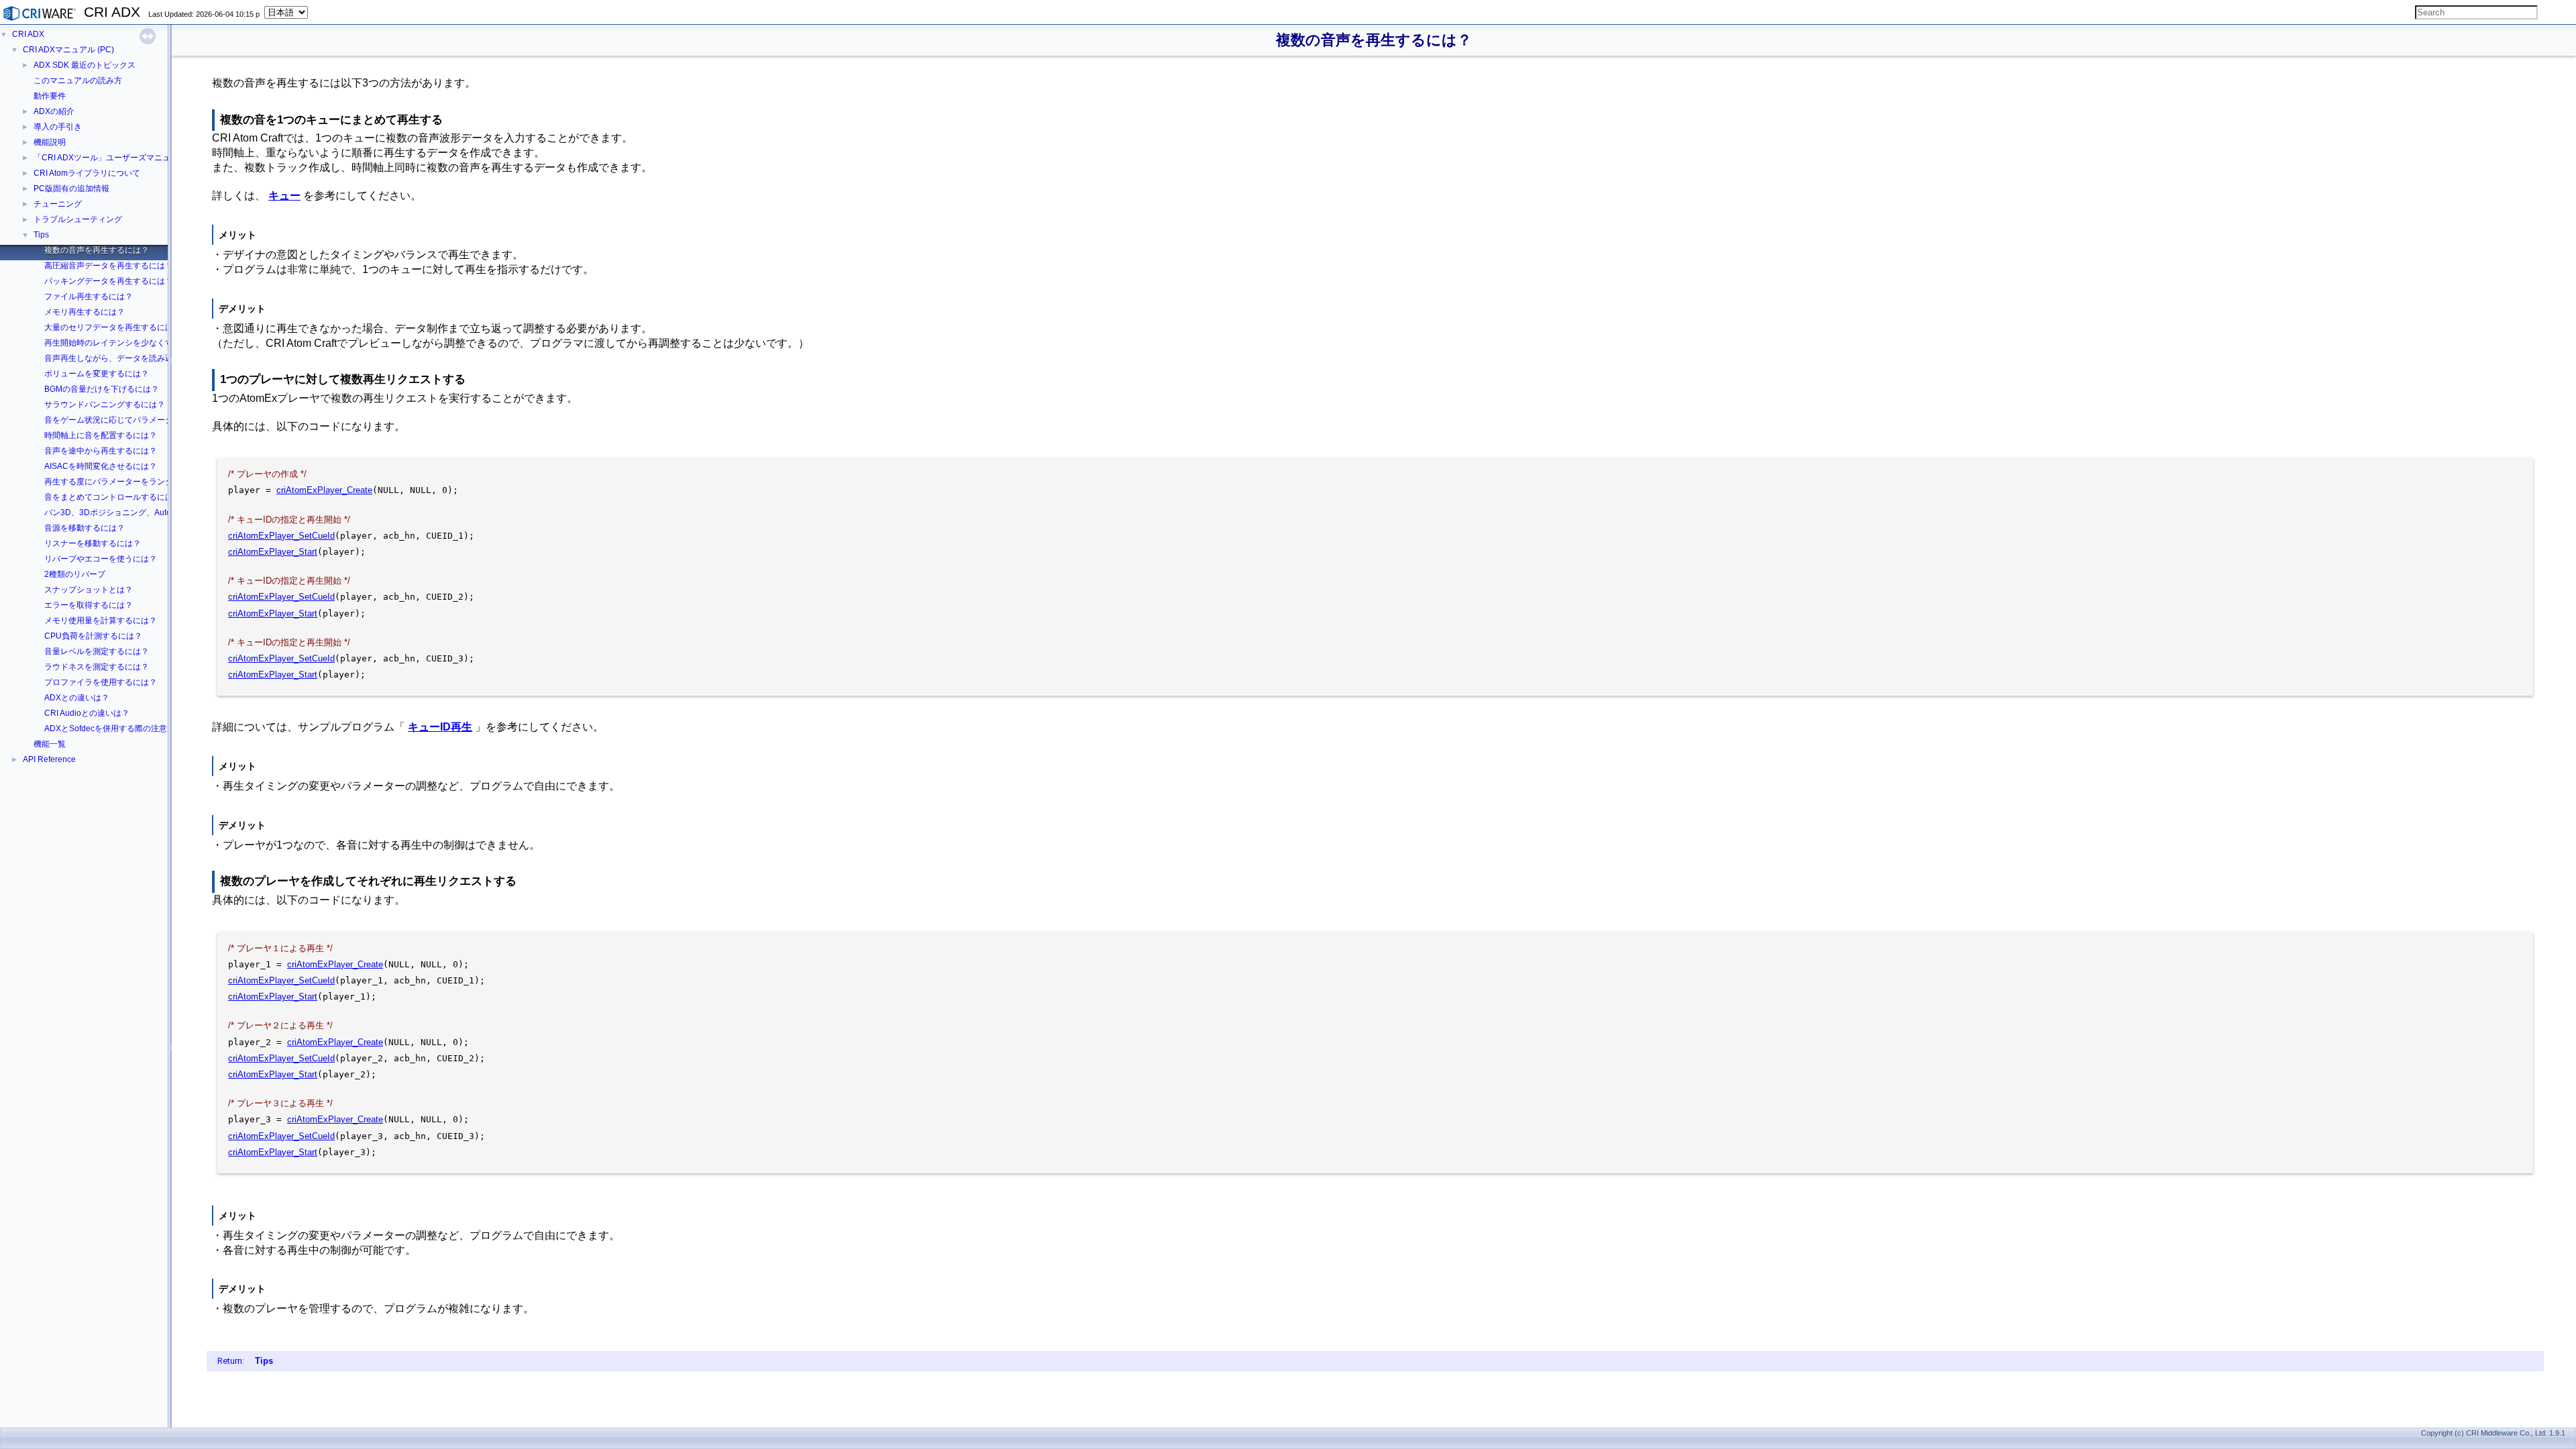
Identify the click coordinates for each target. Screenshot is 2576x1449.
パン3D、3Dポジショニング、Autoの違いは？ (128, 513)
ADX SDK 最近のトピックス (85, 65)
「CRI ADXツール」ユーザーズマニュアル (110, 158)
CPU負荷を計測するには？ (93, 636)
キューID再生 (440, 727)
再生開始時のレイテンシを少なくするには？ (125, 343)
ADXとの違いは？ (77, 698)
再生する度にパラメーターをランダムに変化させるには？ (149, 482)
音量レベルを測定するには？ (97, 651)
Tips (41, 235)
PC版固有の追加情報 (71, 189)
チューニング (58, 204)
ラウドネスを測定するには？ (97, 667)
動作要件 (50, 96)
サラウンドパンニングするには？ (105, 405)
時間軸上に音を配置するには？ (101, 435)
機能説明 (50, 142)
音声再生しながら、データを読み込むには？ (125, 358)
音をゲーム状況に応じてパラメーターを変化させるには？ (149, 420)
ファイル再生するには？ (89, 297)
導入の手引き (58, 127)
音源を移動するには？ (85, 528)
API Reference (49, 759)
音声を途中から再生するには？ (101, 451)
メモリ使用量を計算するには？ (101, 621)
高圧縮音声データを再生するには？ (109, 266)
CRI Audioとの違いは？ (87, 713)
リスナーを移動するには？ (93, 543)
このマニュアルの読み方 (78, 80)
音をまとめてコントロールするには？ (113, 497)
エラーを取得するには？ (89, 605)
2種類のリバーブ (75, 574)
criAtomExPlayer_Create (324, 490)
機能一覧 (50, 744)
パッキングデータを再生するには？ (109, 281)
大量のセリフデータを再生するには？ (113, 327)
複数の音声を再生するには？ (97, 250)
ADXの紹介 (54, 111)
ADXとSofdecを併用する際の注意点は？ (118, 729)
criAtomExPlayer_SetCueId (281, 536)
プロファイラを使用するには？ (101, 682)
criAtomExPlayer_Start (273, 552)
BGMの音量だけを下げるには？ (102, 389)
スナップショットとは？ (89, 590)
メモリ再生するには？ (85, 312)
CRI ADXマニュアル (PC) (68, 50)
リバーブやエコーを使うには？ (101, 559)
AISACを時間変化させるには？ (101, 466)
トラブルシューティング (78, 219)
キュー (284, 196)
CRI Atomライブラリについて (87, 173)
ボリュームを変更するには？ (97, 374)
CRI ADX (28, 34)
